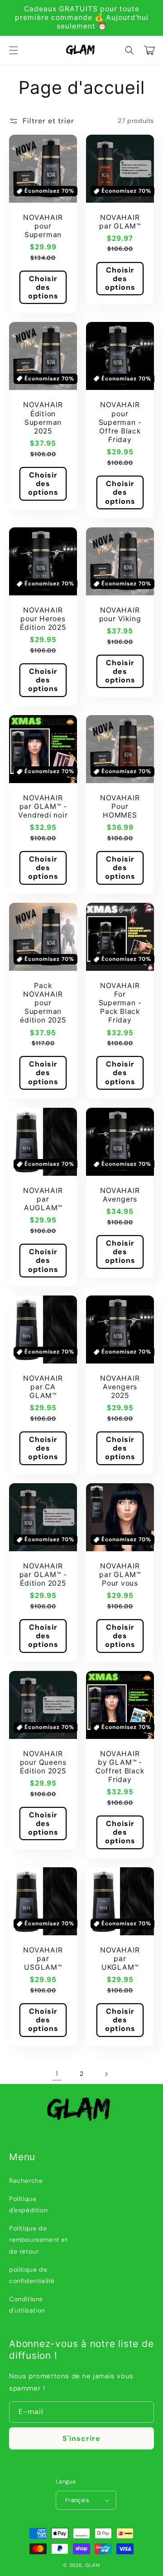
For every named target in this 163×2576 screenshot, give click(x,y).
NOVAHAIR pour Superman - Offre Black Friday (120, 422)
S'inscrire (81, 2438)
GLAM (93, 2565)
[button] (14, 50)
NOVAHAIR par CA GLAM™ (43, 1387)
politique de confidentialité (32, 2275)
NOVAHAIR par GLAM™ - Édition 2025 (43, 1575)
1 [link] (57, 2074)
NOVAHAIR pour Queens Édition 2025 (43, 1762)
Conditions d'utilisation (27, 2305)
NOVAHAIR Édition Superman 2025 (43, 418)
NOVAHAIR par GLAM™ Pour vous (120, 1575)
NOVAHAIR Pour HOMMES (120, 806)
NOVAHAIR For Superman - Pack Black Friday (120, 1003)
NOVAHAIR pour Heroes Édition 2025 (43, 619)
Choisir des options (43, 287)
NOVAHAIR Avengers (120, 1195)
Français (77, 2500)
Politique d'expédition (28, 2204)
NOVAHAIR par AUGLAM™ (43, 1199)
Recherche (26, 2181)
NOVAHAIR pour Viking (120, 614)
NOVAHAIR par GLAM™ (120, 222)
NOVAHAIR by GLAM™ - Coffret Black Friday (120, 1767)
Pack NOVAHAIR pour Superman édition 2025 (43, 1003)
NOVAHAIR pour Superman (43, 226)
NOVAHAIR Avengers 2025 (120, 1387)
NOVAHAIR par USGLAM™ (43, 1959)
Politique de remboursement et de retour (38, 2240)
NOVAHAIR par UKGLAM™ (120, 1959)
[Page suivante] (106, 2074)
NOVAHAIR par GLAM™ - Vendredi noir (43, 806)
